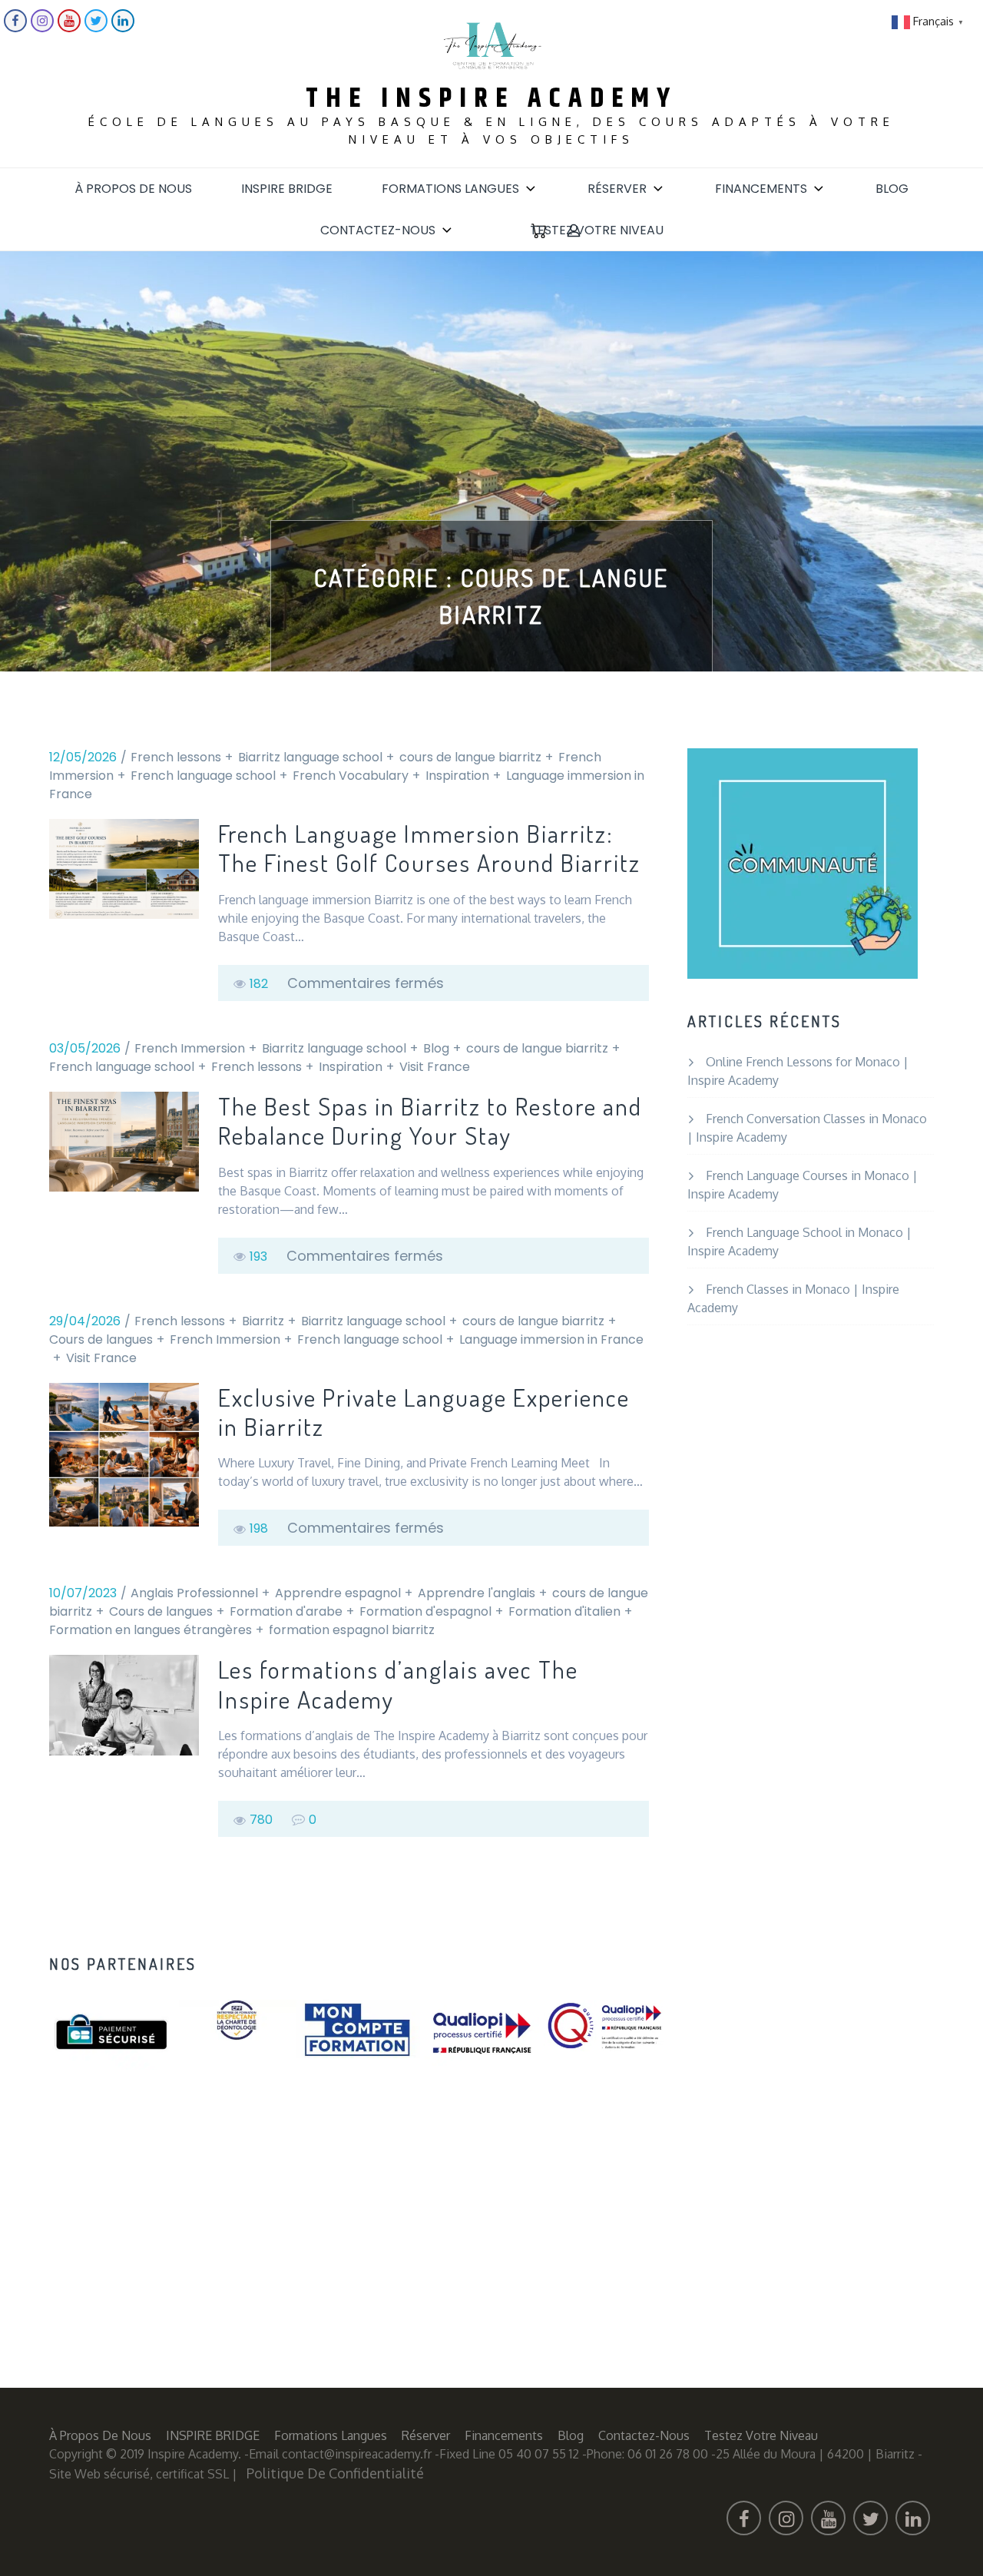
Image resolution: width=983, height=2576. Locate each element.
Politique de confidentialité (335, 2473)
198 (259, 1528)
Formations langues (450, 189)
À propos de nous (133, 189)
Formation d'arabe (286, 1611)
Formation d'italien (564, 1611)
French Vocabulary (351, 776)
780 (261, 1820)
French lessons (176, 757)
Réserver (617, 189)
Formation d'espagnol (425, 1611)
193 (258, 1257)
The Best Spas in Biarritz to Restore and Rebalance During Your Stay (430, 1121)
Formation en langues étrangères (151, 1630)
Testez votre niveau (597, 230)
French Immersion (190, 1048)
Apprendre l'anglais (477, 1593)
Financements (761, 189)
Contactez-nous (378, 230)
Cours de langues (101, 1339)
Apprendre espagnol (338, 1593)
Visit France (435, 1067)
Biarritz (263, 1321)
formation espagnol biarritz (352, 1630)
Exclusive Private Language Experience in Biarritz (424, 1412)
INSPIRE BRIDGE (287, 189)
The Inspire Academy (491, 99)
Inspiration (457, 776)
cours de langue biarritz (470, 757)
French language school (203, 776)
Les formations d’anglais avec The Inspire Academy (398, 1684)
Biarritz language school (310, 757)
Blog (892, 189)
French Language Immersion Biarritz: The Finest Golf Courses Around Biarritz (429, 849)
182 (259, 984)
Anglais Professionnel (194, 1593)
